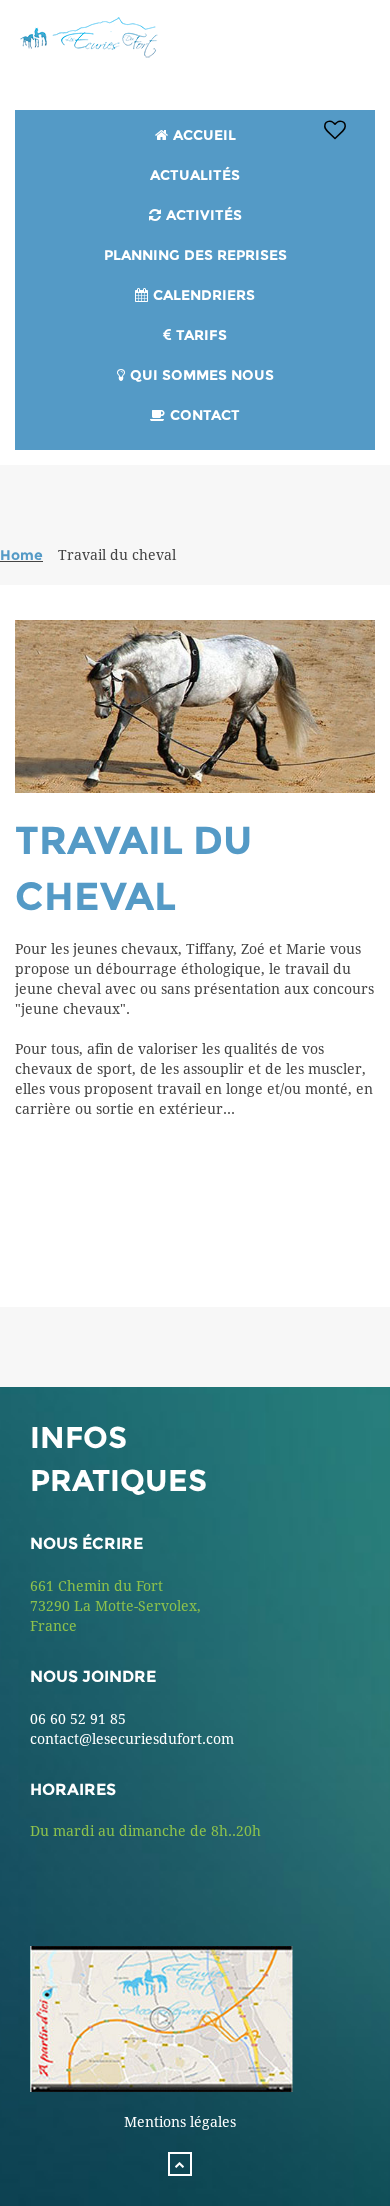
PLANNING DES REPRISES (195, 255)
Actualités (195, 175)
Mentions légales (180, 2122)
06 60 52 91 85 (78, 1719)
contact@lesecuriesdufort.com (132, 1739)
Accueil (204, 135)
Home (21, 555)
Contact (205, 415)
